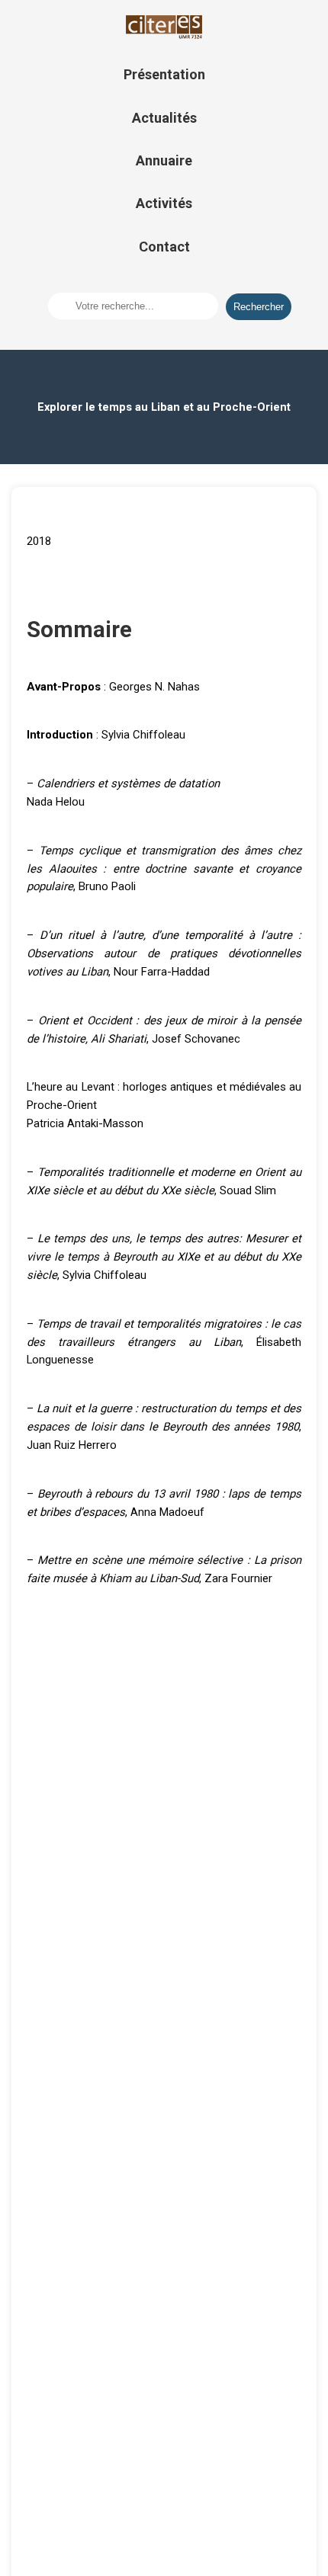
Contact (164, 247)
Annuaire (164, 160)
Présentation (164, 74)
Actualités (164, 118)
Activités (164, 203)
